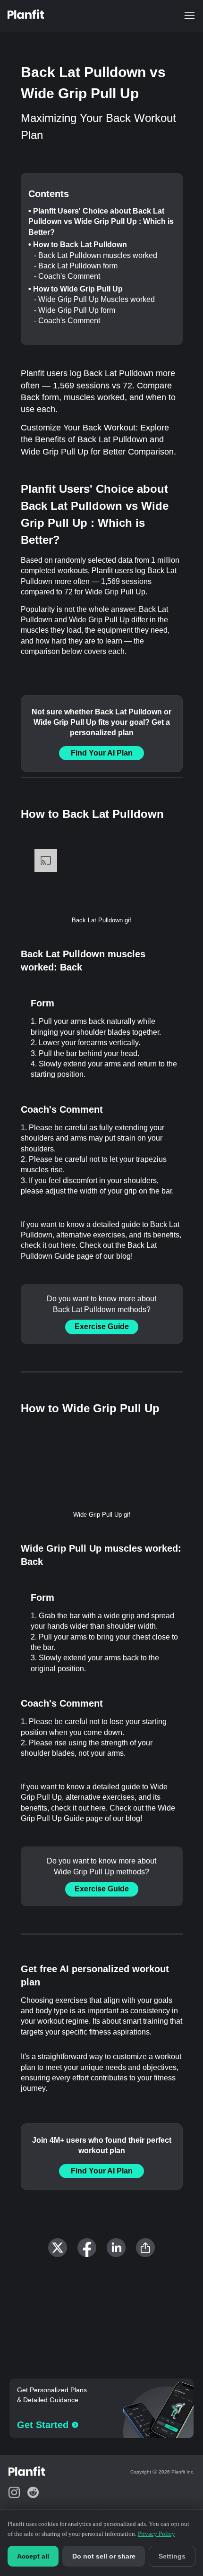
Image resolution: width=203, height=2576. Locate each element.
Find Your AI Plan (102, 753)
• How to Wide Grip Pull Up (76, 289)
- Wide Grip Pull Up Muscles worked (94, 299)
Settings (172, 2556)
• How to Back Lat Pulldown (78, 245)
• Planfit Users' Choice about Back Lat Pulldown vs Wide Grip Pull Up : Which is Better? (101, 222)
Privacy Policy (156, 2534)
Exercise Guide (102, 1327)
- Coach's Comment (67, 276)
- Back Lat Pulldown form (76, 266)
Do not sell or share (104, 2556)
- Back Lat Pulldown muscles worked (96, 255)
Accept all (33, 2556)
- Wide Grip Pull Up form (75, 310)
